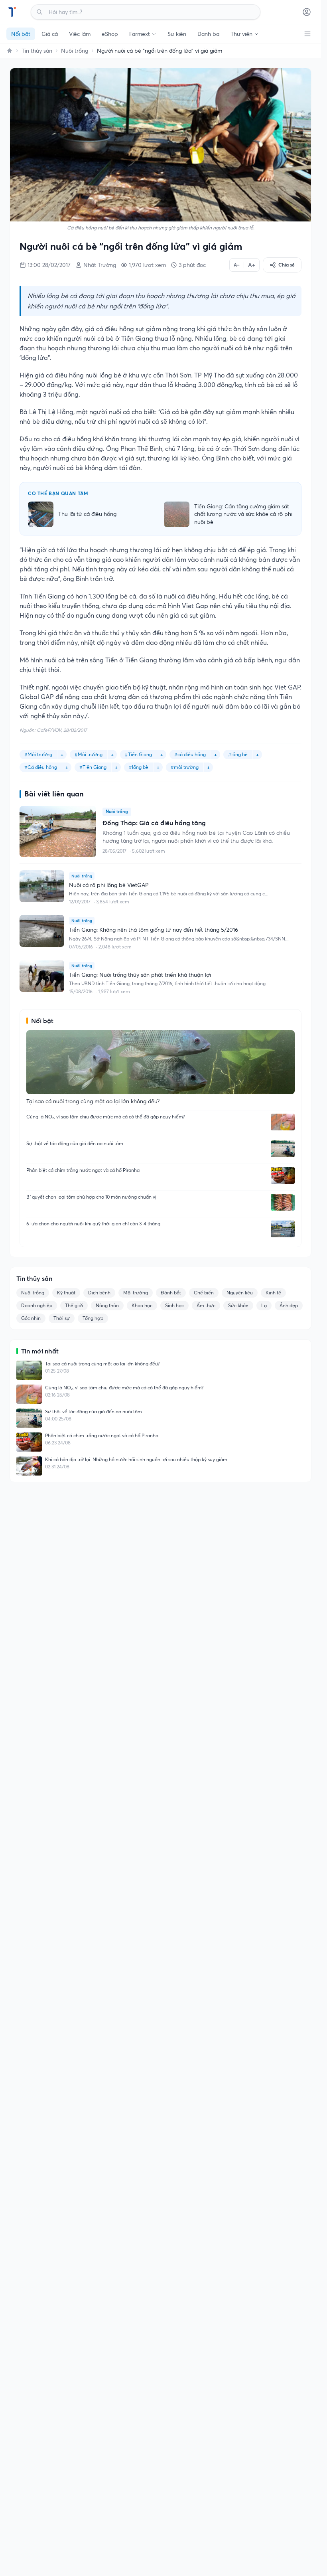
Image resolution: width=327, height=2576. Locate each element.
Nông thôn (107, 1305)
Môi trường (136, 1293)
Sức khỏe (238, 1305)
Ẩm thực (206, 1305)
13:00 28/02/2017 (49, 265)
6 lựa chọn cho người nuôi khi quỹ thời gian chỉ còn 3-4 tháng (93, 1224)
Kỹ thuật (66, 1293)
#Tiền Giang (138, 754)
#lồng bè (139, 767)
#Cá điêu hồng (41, 767)
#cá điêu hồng (190, 754)
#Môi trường (38, 754)
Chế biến (204, 1293)
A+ (252, 265)
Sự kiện (177, 34)
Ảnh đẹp (289, 1305)
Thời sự (62, 1318)
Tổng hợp (93, 1318)
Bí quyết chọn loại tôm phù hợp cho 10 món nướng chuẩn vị (91, 1197)
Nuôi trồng (75, 51)
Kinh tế (273, 1293)
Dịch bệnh (99, 1293)
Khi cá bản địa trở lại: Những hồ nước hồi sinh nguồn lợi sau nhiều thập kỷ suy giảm (136, 1459)
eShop (110, 34)
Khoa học (142, 1305)
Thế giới (74, 1305)
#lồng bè (238, 754)
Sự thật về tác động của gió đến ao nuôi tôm (75, 1143)
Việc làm (80, 34)
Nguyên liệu (240, 1293)
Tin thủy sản (37, 51)
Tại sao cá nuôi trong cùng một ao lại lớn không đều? (102, 1364)
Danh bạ (208, 34)
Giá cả (50, 34)
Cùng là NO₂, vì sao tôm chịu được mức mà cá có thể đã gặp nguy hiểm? (105, 1117)
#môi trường (185, 767)
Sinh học (174, 1305)
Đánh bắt (171, 1293)
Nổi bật (21, 34)
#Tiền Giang (93, 767)
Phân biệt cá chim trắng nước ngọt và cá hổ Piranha (83, 1170)
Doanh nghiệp (37, 1305)
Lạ (264, 1305)
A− (237, 265)
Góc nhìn (31, 1318)
